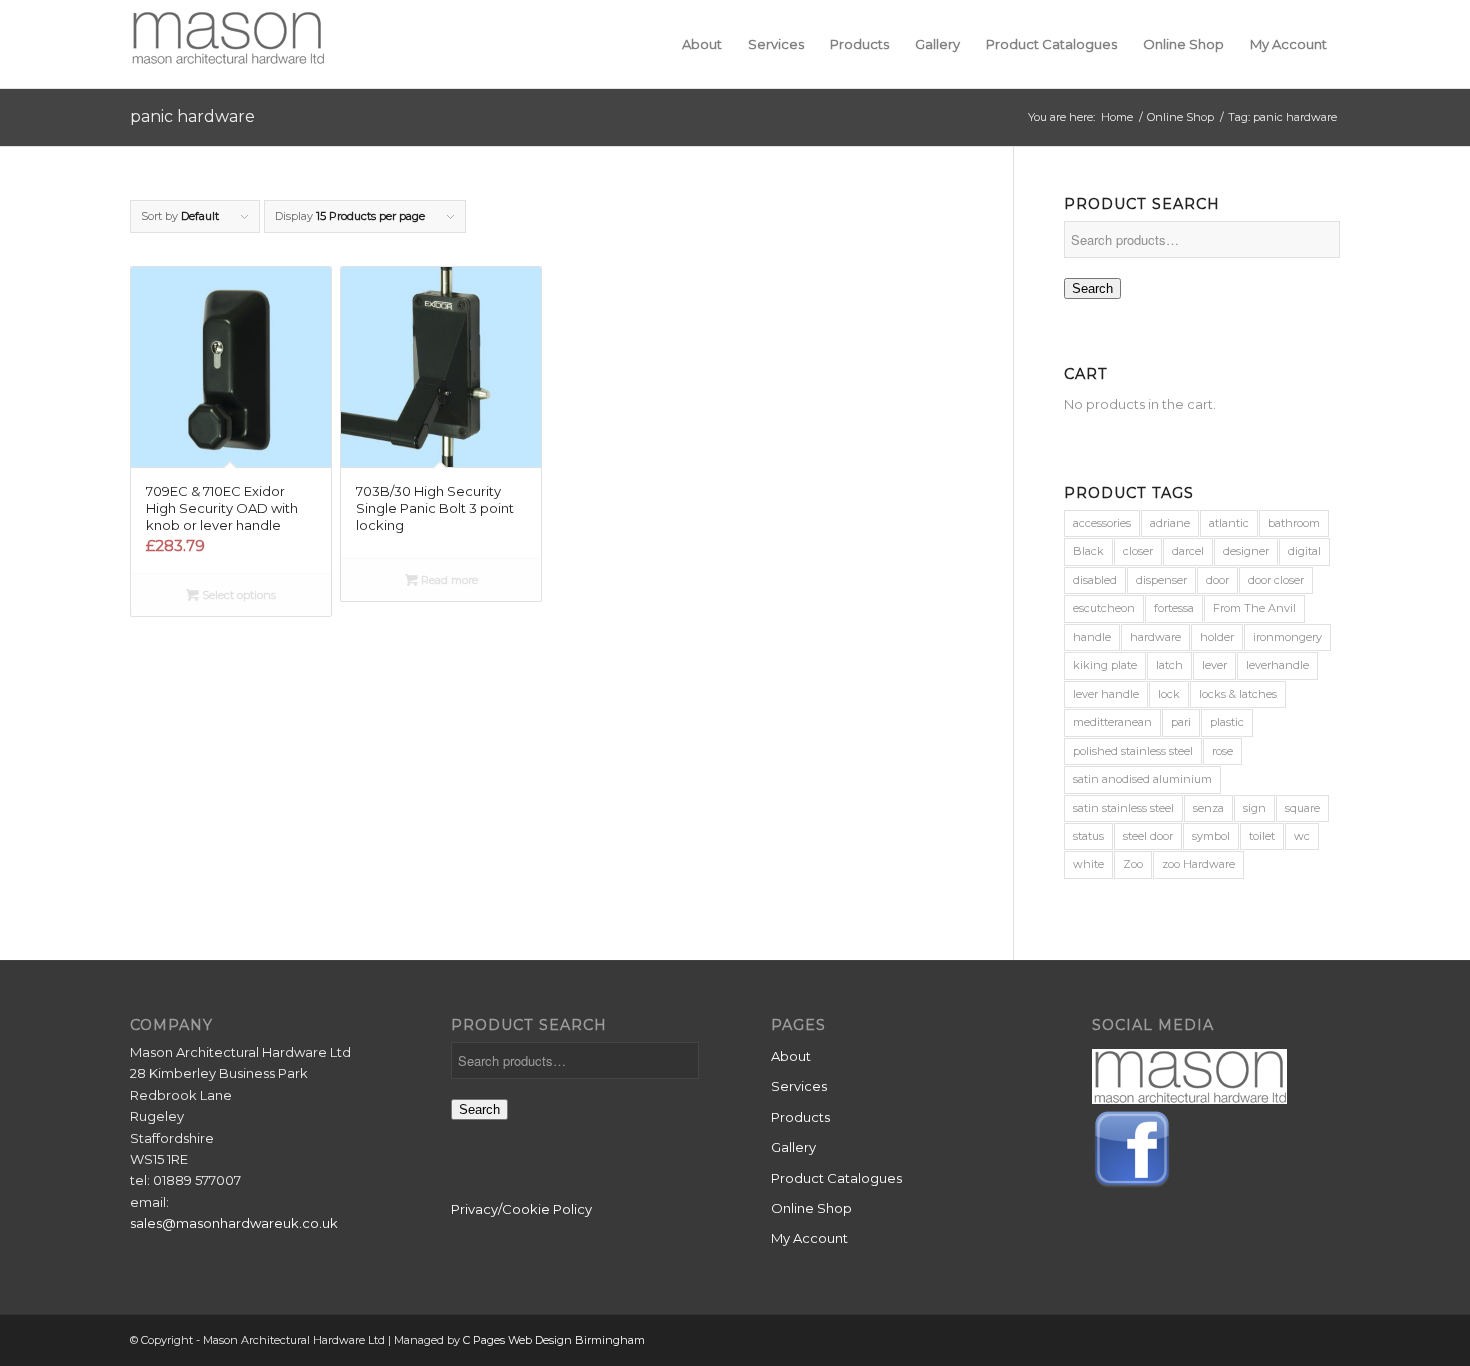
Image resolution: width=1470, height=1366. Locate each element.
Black (1088, 551)
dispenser (1161, 580)
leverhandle (1277, 665)
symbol (1211, 836)
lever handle (1106, 694)
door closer (1276, 580)
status (1088, 836)
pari (1181, 722)
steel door (1148, 836)
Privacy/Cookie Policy (521, 1209)
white (1088, 864)
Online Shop (811, 1208)
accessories (1102, 523)
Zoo (1133, 864)
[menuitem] (702, 44)
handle (1092, 637)
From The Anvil (1254, 608)
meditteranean (1112, 722)
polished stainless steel (1133, 751)
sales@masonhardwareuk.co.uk (234, 1223)
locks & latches (1238, 694)
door (1217, 580)
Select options (237, 595)
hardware (1155, 637)
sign (1254, 808)
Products (800, 1117)
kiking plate (1105, 665)
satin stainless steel (1123, 808)
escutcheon (1104, 608)
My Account (809, 1238)
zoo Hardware (1198, 864)
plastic (1227, 722)
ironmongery (1287, 637)
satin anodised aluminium (1142, 779)
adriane (1170, 523)
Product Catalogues (836, 1178)
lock (1169, 694)
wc (1302, 836)
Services (799, 1086)
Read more (448, 580)
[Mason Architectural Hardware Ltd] (227, 44)
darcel (1188, 551)
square (1302, 808)
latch (1169, 665)
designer (1246, 551)
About (791, 1056)
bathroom (1294, 523)
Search (1092, 288)
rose (1222, 751)
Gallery (793, 1147)
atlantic (1229, 523)
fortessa (1174, 608)
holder (1217, 637)
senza (1208, 808)
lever (1214, 665)
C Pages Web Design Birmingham (554, 1340)
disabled (1095, 580)
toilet (1262, 836)
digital (1304, 551)
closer (1138, 551)
